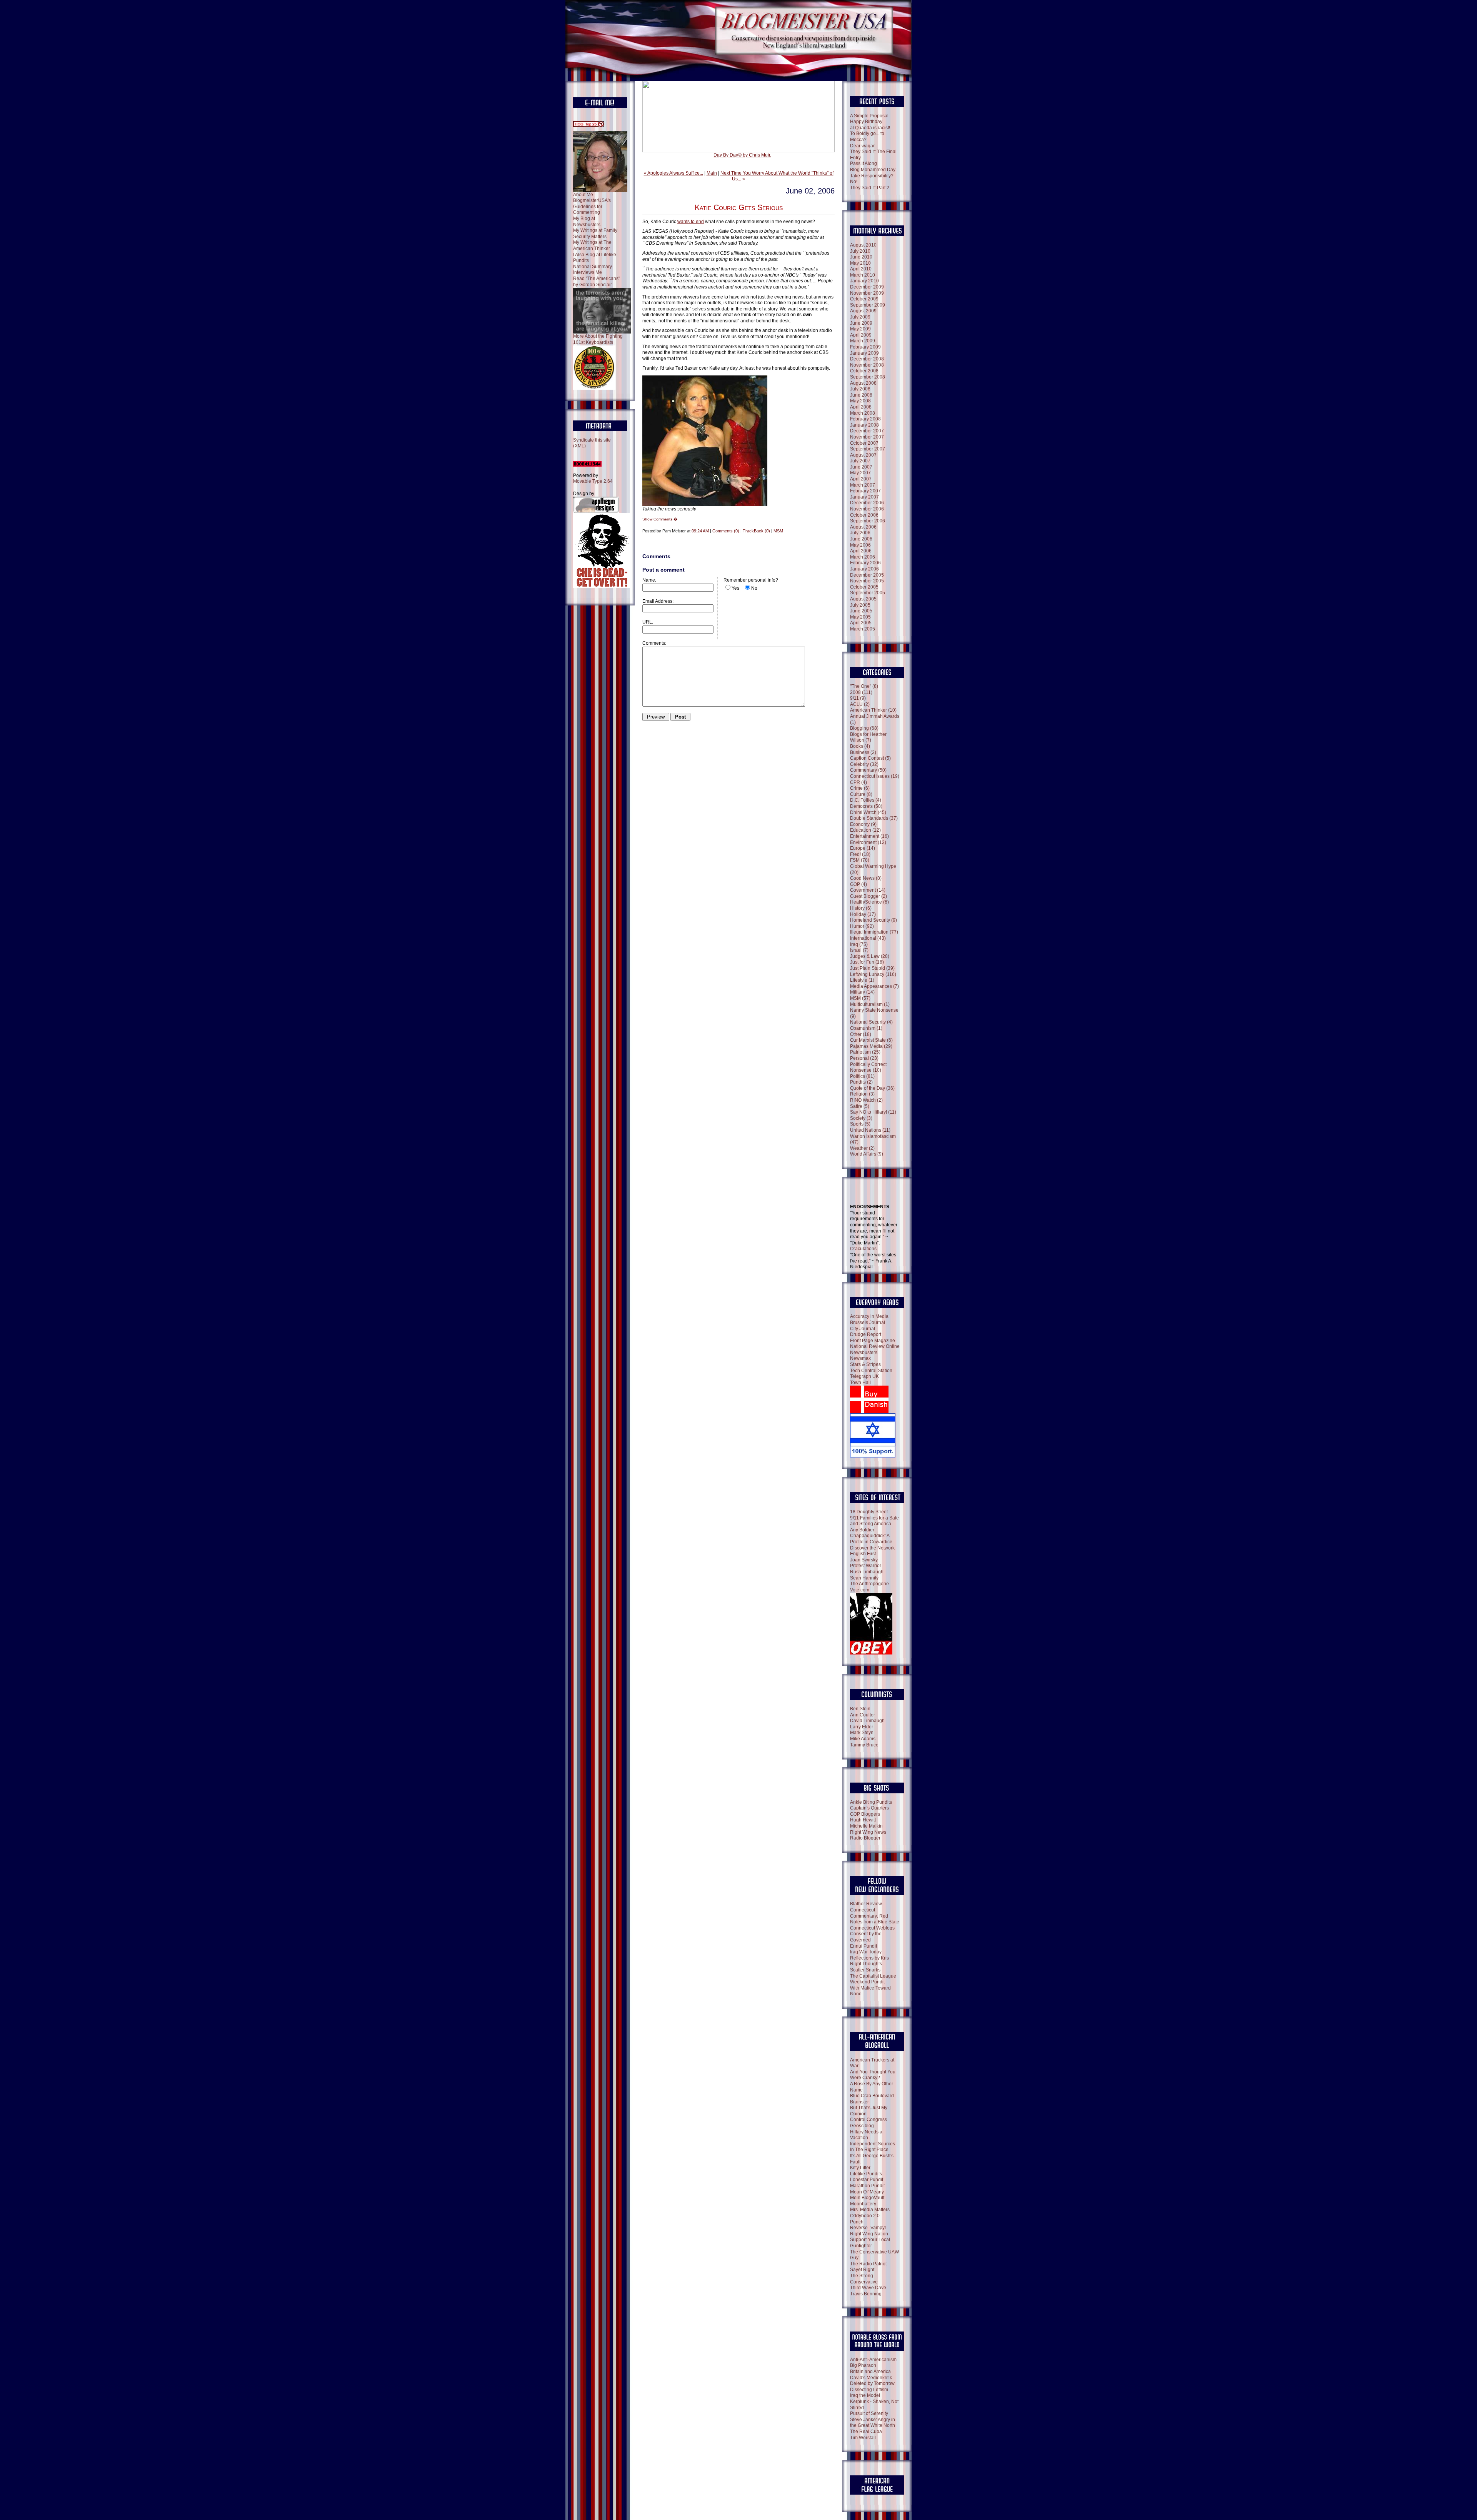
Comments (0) (726, 531)
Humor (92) (862, 926)
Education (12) (865, 830)
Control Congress (869, 2120)
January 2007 (864, 497)
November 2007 (867, 437)
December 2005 (867, 575)
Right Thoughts (866, 1964)
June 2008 (861, 395)
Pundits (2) (861, 1082)
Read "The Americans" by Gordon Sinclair (597, 282)
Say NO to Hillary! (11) (873, 1112)
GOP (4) (859, 884)
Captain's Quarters (869, 1808)
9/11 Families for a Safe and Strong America (874, 1521)
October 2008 (864, 371)
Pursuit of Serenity (869, 2413)
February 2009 (865, 347)
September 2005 (868, 593)
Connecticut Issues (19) (875, 776)
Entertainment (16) (869, 836)
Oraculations (863, 1249)
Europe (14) (863, 848)
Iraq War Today (866, 1952)
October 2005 (864, 587)
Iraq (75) (859, 944)
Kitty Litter (860, 2168)
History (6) (861, 908)
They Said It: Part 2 (870, 188)
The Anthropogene (869, 1584)
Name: (649, 580)
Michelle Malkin (866, 1826)
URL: (648, 622)
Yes (735, 588)
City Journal (863, 1329)
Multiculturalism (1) (870, 1004)
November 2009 (867, 293)
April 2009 (861, 335)
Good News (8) (866, 878)
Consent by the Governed (866, 1937)
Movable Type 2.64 (593, 481)
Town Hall (860, 1383)
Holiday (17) (863, 914)
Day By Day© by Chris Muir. (742, 155)
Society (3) (861, 1118)
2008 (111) (861, 692)
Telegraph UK (864, 1376)
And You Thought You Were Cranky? (873, 2075)
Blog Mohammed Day (873, 170)
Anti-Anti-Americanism (873, 2360)
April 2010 (861, 269)
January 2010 (864, 281)
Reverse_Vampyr (868, 2228)
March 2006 (863, 557)
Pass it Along (864, 163)
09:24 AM (700, 531)
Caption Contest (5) (870, 758)
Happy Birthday (866, 122)
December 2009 (867, 287)
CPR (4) (859, 782)
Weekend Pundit (867, 1982)
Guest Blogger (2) (869, 896)
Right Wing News (868, 1832)
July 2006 (860, 533)
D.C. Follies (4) (866, 800)
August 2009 (863, 311)
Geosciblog (862, 2126)
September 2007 (868, 449)
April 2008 (861, 407)
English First (863, 1554)
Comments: (654, 643)
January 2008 (864, 425)
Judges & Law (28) (870, 956)
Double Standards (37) (874, 818)
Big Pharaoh (863, 2365)
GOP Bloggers (865, 1814)
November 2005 (867, 581)
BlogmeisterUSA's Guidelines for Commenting (592, 206)
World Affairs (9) (867, 1154)
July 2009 (860, 317)
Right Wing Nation (869, 2234)
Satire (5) (860, 1106)
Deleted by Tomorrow (872, 2383)
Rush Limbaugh (867, 1572)
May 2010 (860, 263)
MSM (778, 531)
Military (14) (862, 992)
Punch (857, 2222)
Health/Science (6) (869, 902)
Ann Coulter (863, 1715)
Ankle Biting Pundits (871, 1802)
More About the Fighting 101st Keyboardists (598, 339)
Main (712, 173)
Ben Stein (860, 1709)
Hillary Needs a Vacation (866, 2135)
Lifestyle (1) (862, 980)
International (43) (868, 938)
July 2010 (860, 251)
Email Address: (658, 601)
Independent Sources (873, 2144)
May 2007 (860, 473)
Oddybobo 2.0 (865, 2216)
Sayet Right (862, 2270)
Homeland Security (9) (874, 920)
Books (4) (860, 746)
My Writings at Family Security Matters (595, 233)
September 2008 (868, 377)
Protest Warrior (866, 1566)
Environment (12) (868, 842)
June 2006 (861, 539)
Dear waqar (862, 146)
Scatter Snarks (865, 1970)
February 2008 (865, 419)
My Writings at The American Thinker (592, 245)
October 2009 (864, 299)
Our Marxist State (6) (871, 1040)
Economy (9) (863, 824)
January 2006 (864, 569)
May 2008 (860, 401)
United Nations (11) (870, 1130)
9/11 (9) (858, 698)
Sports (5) (860, 1124)
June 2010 (861, 257)
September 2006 (868, 521)
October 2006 (864, 515)
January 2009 (864, 353)
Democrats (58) (866, 806)
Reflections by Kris (869, 1958)
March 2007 (863, 485)
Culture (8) (861, 794)
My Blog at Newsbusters (587, 222)
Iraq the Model (865, 2395)
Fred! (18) (860, 854)
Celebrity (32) (864, 764)
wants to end (691, 222)
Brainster (859, 2102)
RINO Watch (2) (866, 1100)
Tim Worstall (863, 2438)
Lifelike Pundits (866, 2174)
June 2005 (861, 611)
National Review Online (875, 1346)
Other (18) (861, 1034)
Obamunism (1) (866, 1028)
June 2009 (861, 323)
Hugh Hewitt (863, 1820)
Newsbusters (864, 1353)
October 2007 (864, 443)
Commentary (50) (868, 770)
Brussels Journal (868, 1323)
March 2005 (863, 629)
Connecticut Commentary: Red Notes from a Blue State (875, 1916)
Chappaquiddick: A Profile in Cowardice (871, 1539)
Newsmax (860, 1358)
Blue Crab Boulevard (872, 2096)
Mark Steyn (862, 1733)
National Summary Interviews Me (593, 270)
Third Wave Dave (868, 2288)
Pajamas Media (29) (871, 1046)
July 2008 (860, 389)
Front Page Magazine (873, 1341)
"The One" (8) (864, 686)
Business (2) (863, 752)
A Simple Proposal (869, 116)
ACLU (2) (860, 704)
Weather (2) (862, 1148)
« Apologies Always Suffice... (673, 173)
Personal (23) (864, 1058)
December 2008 (867, 359)
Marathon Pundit (867, 2186)
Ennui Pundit (864, 1946)
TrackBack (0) (756, 531)
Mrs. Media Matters (870, 2210)
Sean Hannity (864, 1578)
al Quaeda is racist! (870, 128)
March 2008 (863, 413)
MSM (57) (860, 998)
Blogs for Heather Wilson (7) (868, 737)
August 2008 (863, 383)
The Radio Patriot (868, 2264)
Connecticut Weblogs (872, 1928)
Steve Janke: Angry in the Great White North (873, 2423)
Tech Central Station (871, 1371)
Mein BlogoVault (867, 2198)
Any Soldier (862, 1530)
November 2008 (867, 365)
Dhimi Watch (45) (868, 812)
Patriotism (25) (865, 1052)
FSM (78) (860, 860)
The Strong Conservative (864, 2279)
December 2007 (867, 431)
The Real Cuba (866, 2432)
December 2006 (867, 503)
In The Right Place (869, 2150)
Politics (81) (862, 1076)
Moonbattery (863, 2204)
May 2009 (860, 329)
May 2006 (860, 545)
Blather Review (866, 1904)
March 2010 (863, 275)
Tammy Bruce (864, 1745)
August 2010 (863, 245)
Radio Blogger (865, 1838)
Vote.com (860, 1590)
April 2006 (861, 551)
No (754, 588)
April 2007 (861, 479)
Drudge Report (866, 1334)
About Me (583, 195)
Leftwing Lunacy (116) (873, 974)
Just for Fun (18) (867, 962)
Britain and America (870, 2372)
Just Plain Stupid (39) (872, 968)
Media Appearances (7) (874, 986)
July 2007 (860, 461)
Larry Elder (862, 1727)
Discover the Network (872, 1548)
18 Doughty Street (869, 1512)
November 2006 (867, 509)
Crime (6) (860, 788)
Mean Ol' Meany (867, 2192)
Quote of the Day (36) (872, 1088)
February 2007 (865, 491)
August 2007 (863, 455)
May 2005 (860, 617)
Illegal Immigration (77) (874, 932)
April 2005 (861, 623)
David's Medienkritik (871, 2378)
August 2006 (863, 527)
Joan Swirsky (864, 1560)
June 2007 (861, 467)
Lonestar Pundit (867, 2180)
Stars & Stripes (865, 1364)
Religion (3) (862, 1094)
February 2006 (865, 563)
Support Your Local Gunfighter (870, 2243)
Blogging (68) (864, 728)
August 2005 (863, 599)
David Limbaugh (867, 1721)
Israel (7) (859, 950)
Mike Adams (863, 1739)
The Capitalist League (873, 1976)
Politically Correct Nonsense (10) (868, 1067)
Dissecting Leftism (869, 2390)
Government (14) (868, 890)
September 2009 (868, 305)
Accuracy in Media (869, 1316)
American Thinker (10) (873, 710)
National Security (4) (871, 1022)
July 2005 (860, 605)
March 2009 (863, 341)
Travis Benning (866, 2294)
